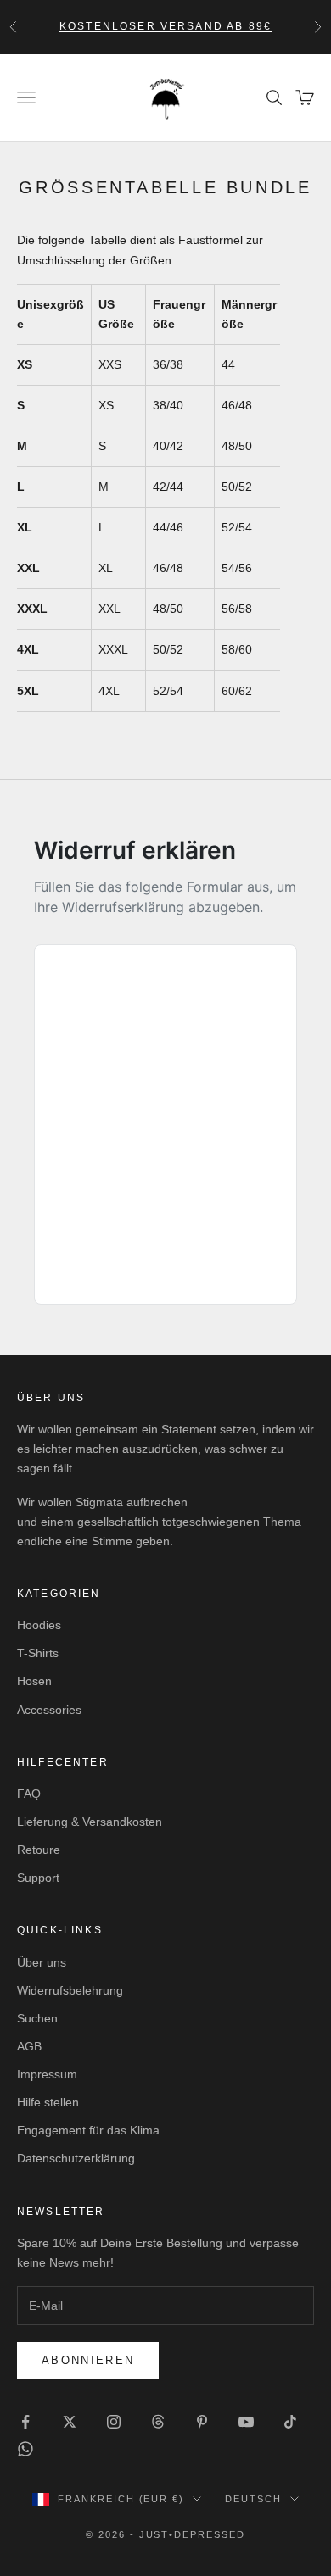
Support (38, 1878)
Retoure (39, 1850)
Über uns (42, 1962)
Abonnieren (88, 2360)
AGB (29, 2046)
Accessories (49, 1710)
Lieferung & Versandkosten (90, 1822)
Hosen (34, 1681)
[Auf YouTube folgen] (246, 2422)
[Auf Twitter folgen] (70, 2422)
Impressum (47, 2074)
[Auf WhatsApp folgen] (25, 2449)
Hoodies (39, 1625)
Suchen (37, 2018)
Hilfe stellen (48, 2102)
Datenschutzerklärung (76, 2158)
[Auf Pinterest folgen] (202, 2422)
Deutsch (253, 2499)
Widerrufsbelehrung (70, 1990)
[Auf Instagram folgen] (114, 2422)
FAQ (29, 1794)
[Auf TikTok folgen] (290, 2422)
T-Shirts (38, 1653)
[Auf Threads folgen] (158, 2422)
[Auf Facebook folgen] (25, 2422)
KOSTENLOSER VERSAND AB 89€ (165, 26)
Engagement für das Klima (88, 2130)
